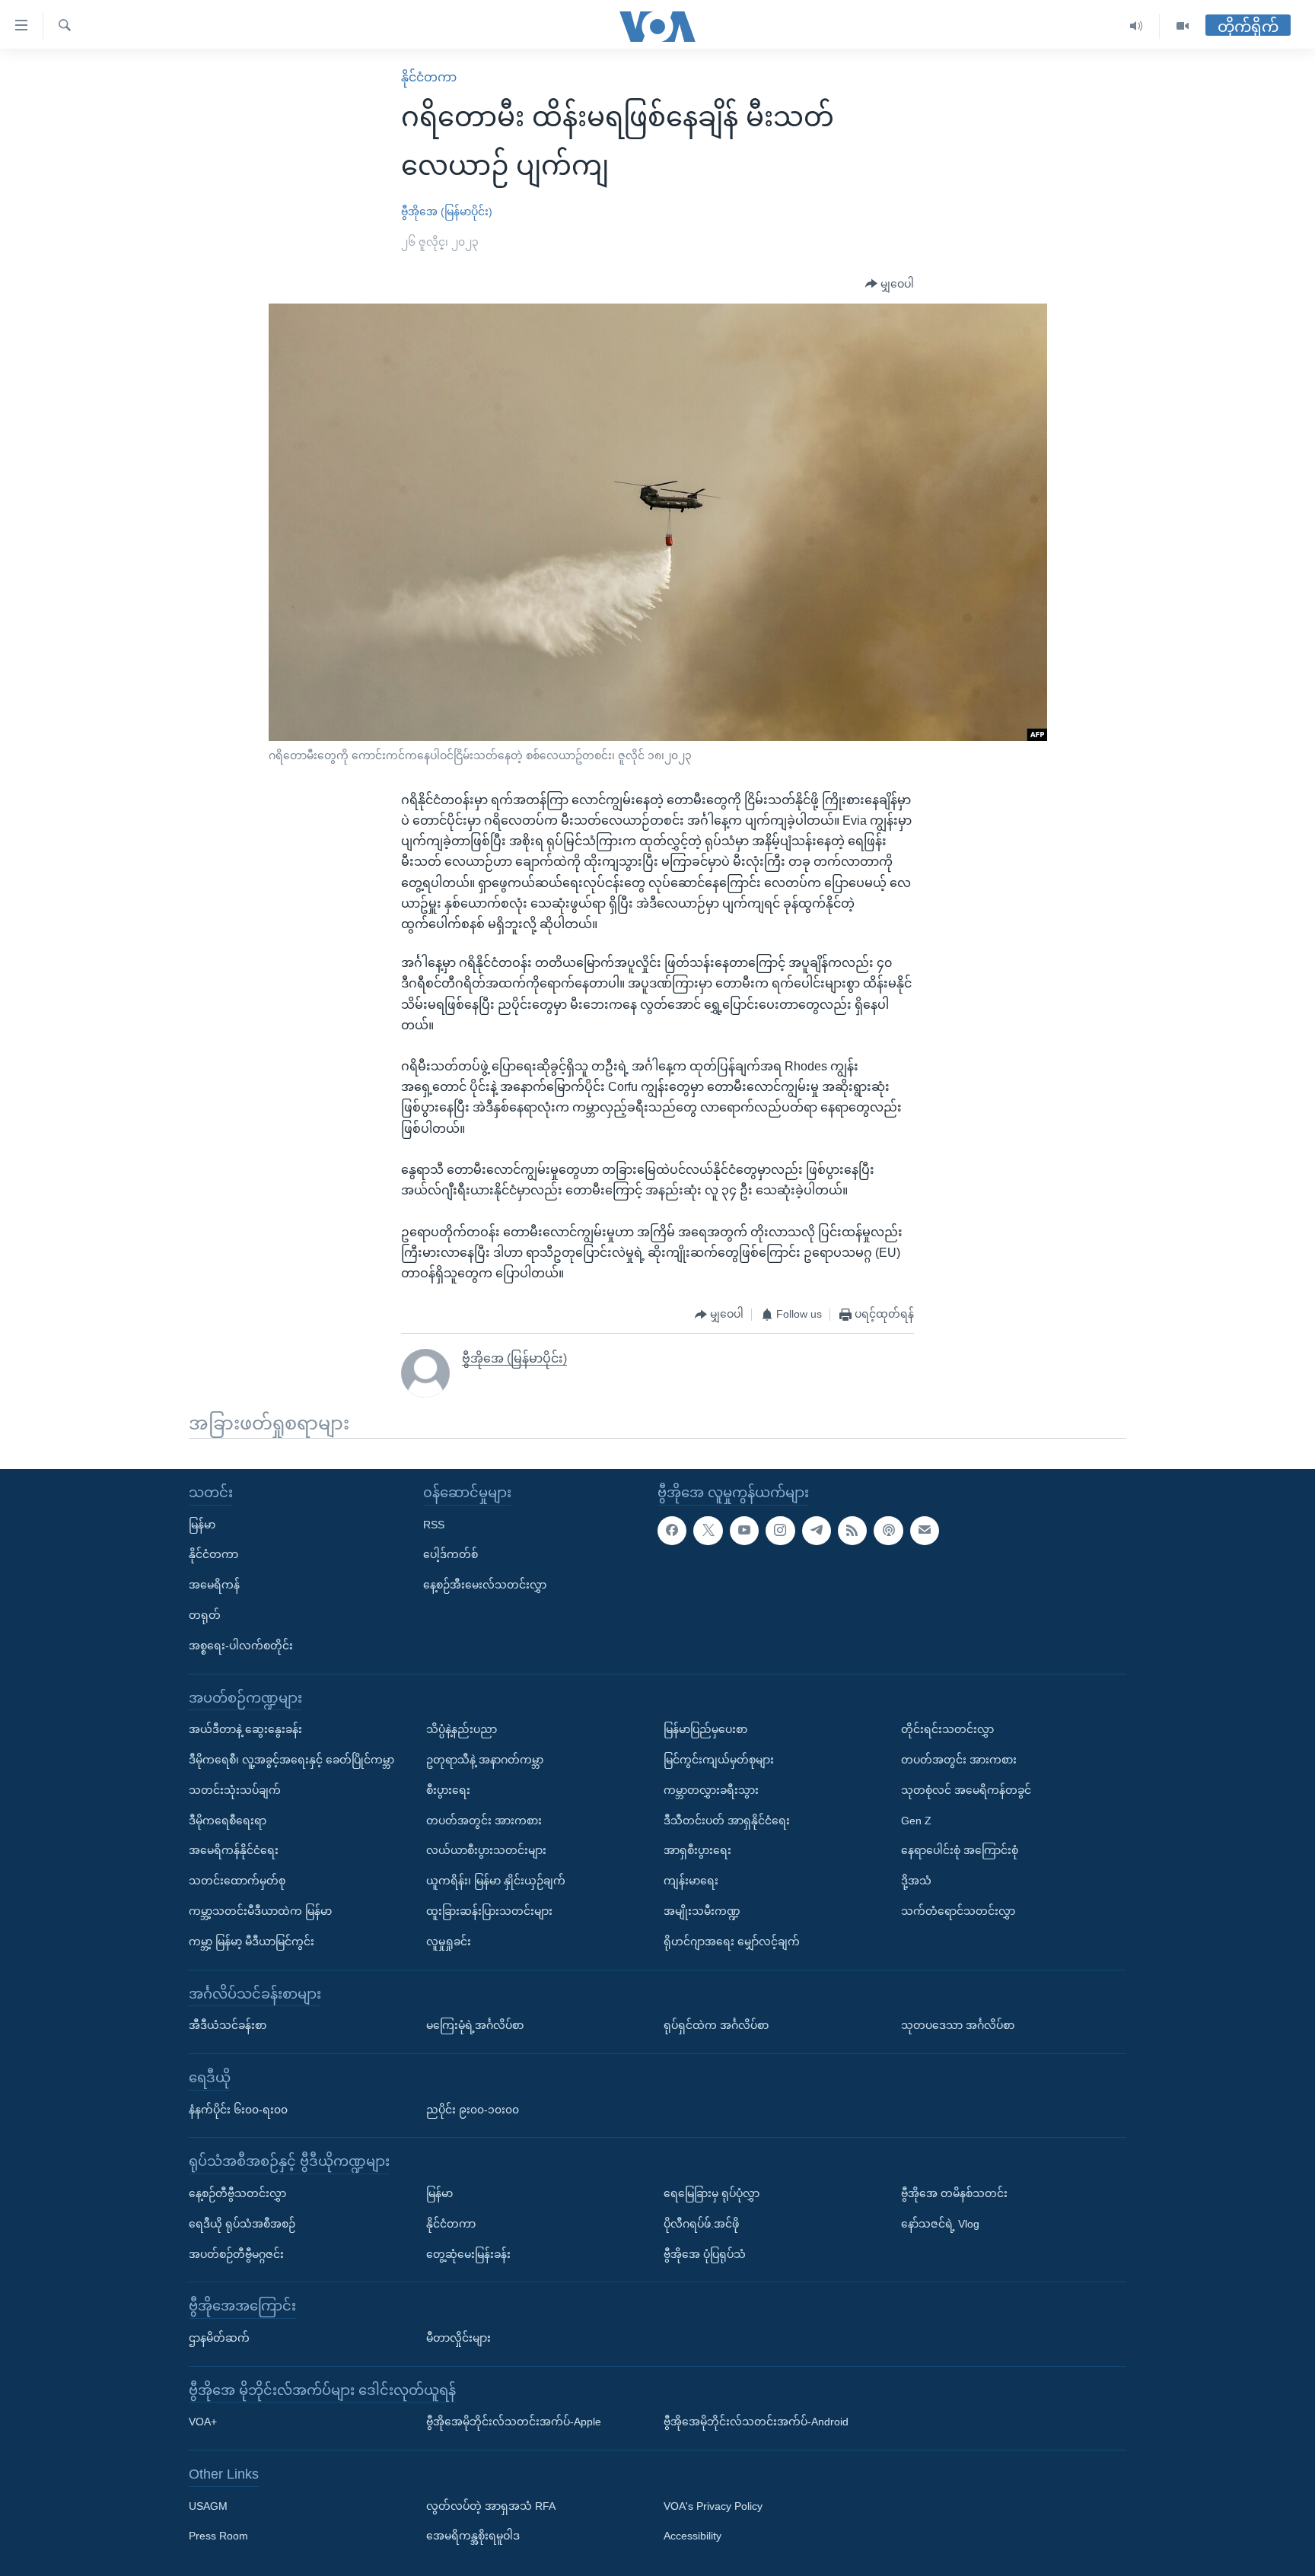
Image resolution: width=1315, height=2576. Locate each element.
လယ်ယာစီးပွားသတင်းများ (486, 1850)
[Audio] (1137, 26)
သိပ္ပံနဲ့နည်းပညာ (462, 1729)
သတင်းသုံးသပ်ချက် (235, 1790)
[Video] (1183, 26)
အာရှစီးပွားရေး (697, 1850)
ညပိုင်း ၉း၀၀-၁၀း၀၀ (473, 2109)
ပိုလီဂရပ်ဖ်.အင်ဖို (701, 2224)
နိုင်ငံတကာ (429, 77)
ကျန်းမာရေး (691, 1881)
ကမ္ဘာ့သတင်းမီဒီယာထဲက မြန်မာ (260, 1911)
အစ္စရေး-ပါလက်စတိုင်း (241, 1646)
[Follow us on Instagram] (780, 1531)
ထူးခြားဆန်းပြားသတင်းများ (489, 1911)
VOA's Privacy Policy (713, 2506)
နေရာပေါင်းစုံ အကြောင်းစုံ (960, 1850)
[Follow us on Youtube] (744, 1531)
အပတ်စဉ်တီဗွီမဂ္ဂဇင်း (236, 2253)
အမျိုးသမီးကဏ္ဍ (702, 1911)
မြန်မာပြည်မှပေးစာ (705, 1729)
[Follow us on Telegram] (817, 1531)
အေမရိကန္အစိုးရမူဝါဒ (473, 2536)
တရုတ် (205, 1615)
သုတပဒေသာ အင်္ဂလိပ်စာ (958, 2025)
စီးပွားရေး (448, 1790)
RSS (434, 1525)
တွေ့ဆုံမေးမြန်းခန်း (468, 2253)
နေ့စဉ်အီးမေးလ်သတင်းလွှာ (485, 1585)
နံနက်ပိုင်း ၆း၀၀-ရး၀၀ (238, 2109)
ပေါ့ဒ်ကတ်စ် (451, 1554)
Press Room (218, 2536)
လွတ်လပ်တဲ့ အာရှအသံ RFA (491, 2506)
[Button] (890, 285)
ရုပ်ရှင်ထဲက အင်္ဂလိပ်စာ (716, 2025)
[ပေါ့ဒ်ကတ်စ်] (888, 1531)
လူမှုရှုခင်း (449, 1942)
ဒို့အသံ (916, 1881)
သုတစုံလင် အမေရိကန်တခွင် (966, 1790)
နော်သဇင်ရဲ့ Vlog (940, 2224)
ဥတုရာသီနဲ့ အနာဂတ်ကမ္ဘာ (485, 1760)
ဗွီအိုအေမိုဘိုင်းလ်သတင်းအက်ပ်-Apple (514, 2422)
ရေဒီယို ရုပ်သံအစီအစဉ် (242, 2224)
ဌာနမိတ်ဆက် (219, 2338)
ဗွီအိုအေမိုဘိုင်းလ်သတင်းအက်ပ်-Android (756, 2422)
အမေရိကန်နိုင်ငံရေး (234, 1850)
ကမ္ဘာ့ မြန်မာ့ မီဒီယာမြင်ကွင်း (252, 1942)
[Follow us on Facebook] (672, 1531)
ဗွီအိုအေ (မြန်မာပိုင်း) (447, 211)
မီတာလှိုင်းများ (458, 2338)
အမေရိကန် (214, 1585)
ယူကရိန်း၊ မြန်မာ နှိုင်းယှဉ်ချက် (496, 1881)
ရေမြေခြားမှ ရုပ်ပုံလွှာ (712, 2193)
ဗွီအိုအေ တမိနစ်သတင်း (954, 2193)
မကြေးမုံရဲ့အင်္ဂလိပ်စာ (475, 2025)
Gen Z (916, 1821)
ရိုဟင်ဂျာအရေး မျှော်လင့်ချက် (732, 1942)
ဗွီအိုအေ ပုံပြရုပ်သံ (705, 2253)
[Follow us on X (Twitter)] (708, 1531)
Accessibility (693, 2536)
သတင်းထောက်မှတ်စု (237, 1881)
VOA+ (203, 2422)
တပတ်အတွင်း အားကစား (484, 1821)
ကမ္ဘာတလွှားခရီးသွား (711, 1790)
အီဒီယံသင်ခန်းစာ (228, 2025)
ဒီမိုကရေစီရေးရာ (228, 1821)
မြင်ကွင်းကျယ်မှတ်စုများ (719, 1760)
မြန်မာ (202, 1525)
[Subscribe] (925, 1531)
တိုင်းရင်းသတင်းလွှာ (947, 1729)
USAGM (208, 2506)
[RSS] (852, 1531)
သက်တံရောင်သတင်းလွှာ (958, 1911)
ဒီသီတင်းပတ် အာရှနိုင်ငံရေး (727, 1821)
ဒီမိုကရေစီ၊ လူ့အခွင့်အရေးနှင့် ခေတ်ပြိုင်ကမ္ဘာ (291, 1760)
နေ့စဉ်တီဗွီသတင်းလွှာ (237, 2193)
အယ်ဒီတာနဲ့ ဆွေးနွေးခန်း (245, 1729)
